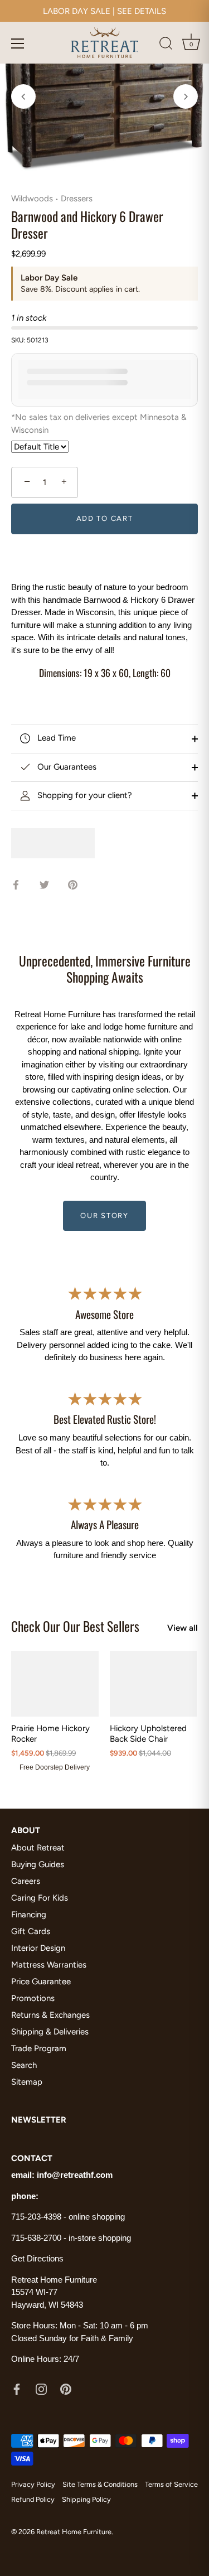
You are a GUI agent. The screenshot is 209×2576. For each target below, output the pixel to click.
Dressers (77, 199)
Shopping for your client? (84, 795)
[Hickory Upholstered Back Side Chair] (154, 1683)
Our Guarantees (66, 767)
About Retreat (38, 1848)
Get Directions (37, 2258)
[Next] (186, 96)
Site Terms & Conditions (100, 2484)
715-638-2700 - (40, 2238)
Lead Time (55, 738)
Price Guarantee (41, 1981)
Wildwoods (32, 199)
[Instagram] (41, 2389)
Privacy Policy (33, 2484)
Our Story (104, 1215)
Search (24, 2065)
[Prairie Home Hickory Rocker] (55, 1683)
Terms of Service (171, 2484)
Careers (26, 1881)
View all (183, 1628)
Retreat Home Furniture (74, 2532)
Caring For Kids (40, 1898)
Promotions (33, 1998)
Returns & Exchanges (50, 2015)
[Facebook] (17, 2389)
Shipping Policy (86, 2499)
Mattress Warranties (49, 1965)
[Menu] (18, 44)
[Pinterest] (66, 2389)
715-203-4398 (36, 2217)
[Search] (166, 45)
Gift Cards (31, 1931)
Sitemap (27, 2082)
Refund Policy (33, 2499)
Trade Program (39, 2048)
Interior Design (38, 1948)
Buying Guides (38, 1864)
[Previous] (23, 96)
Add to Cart (105, 518)
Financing (29, 1915)
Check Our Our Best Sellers (75, 1626)
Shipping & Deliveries (50, 2032)
